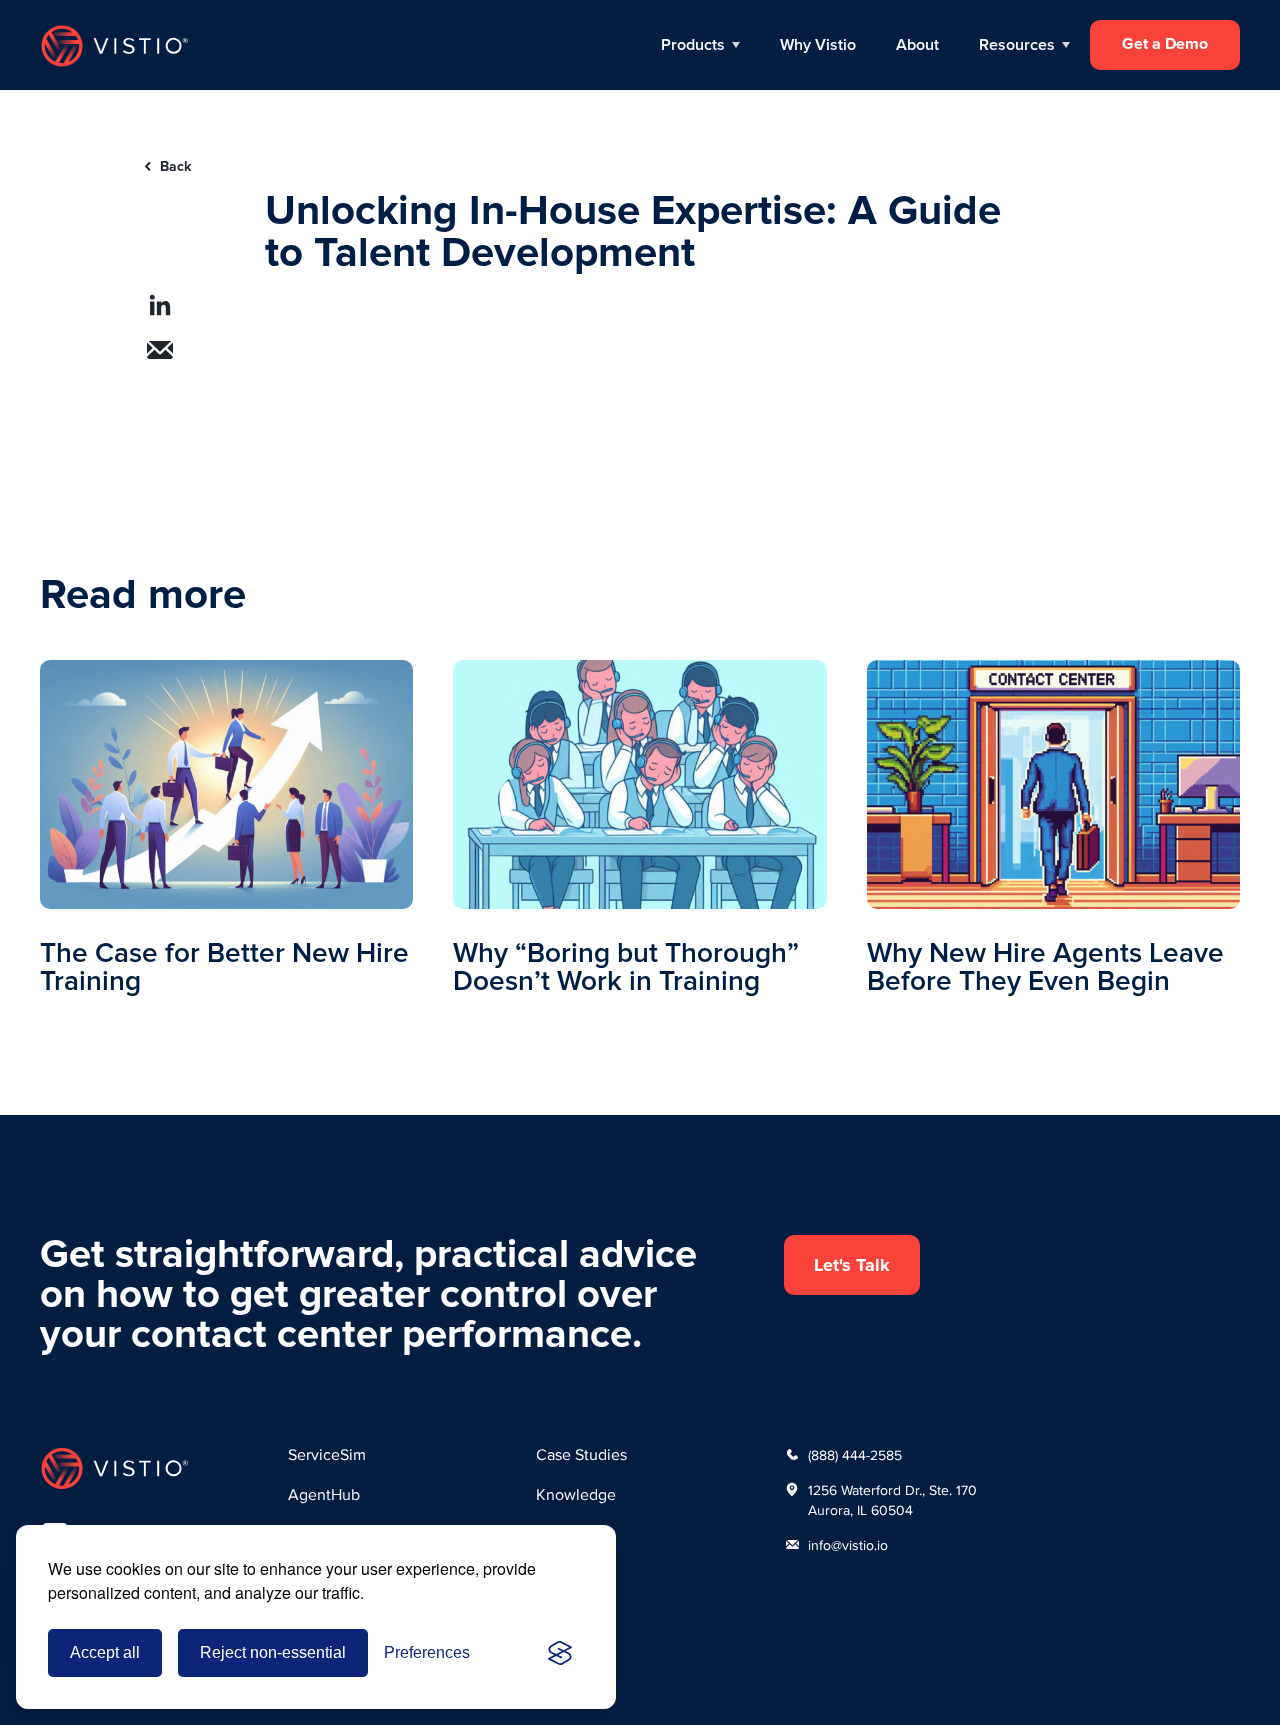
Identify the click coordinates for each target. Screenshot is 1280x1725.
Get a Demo (1165, 44)
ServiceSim (327, 1454)
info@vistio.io (848, 1545)
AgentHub (324, 1494)
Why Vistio (818, 45)
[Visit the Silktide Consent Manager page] (560, 1653)
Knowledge (576, 1494)
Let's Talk (852, 1265)
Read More (226, 827)
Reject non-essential (273, 1652)
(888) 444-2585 (855, 1455)
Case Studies (581, 1454)
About (917, 45)
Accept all (105, 1652)
